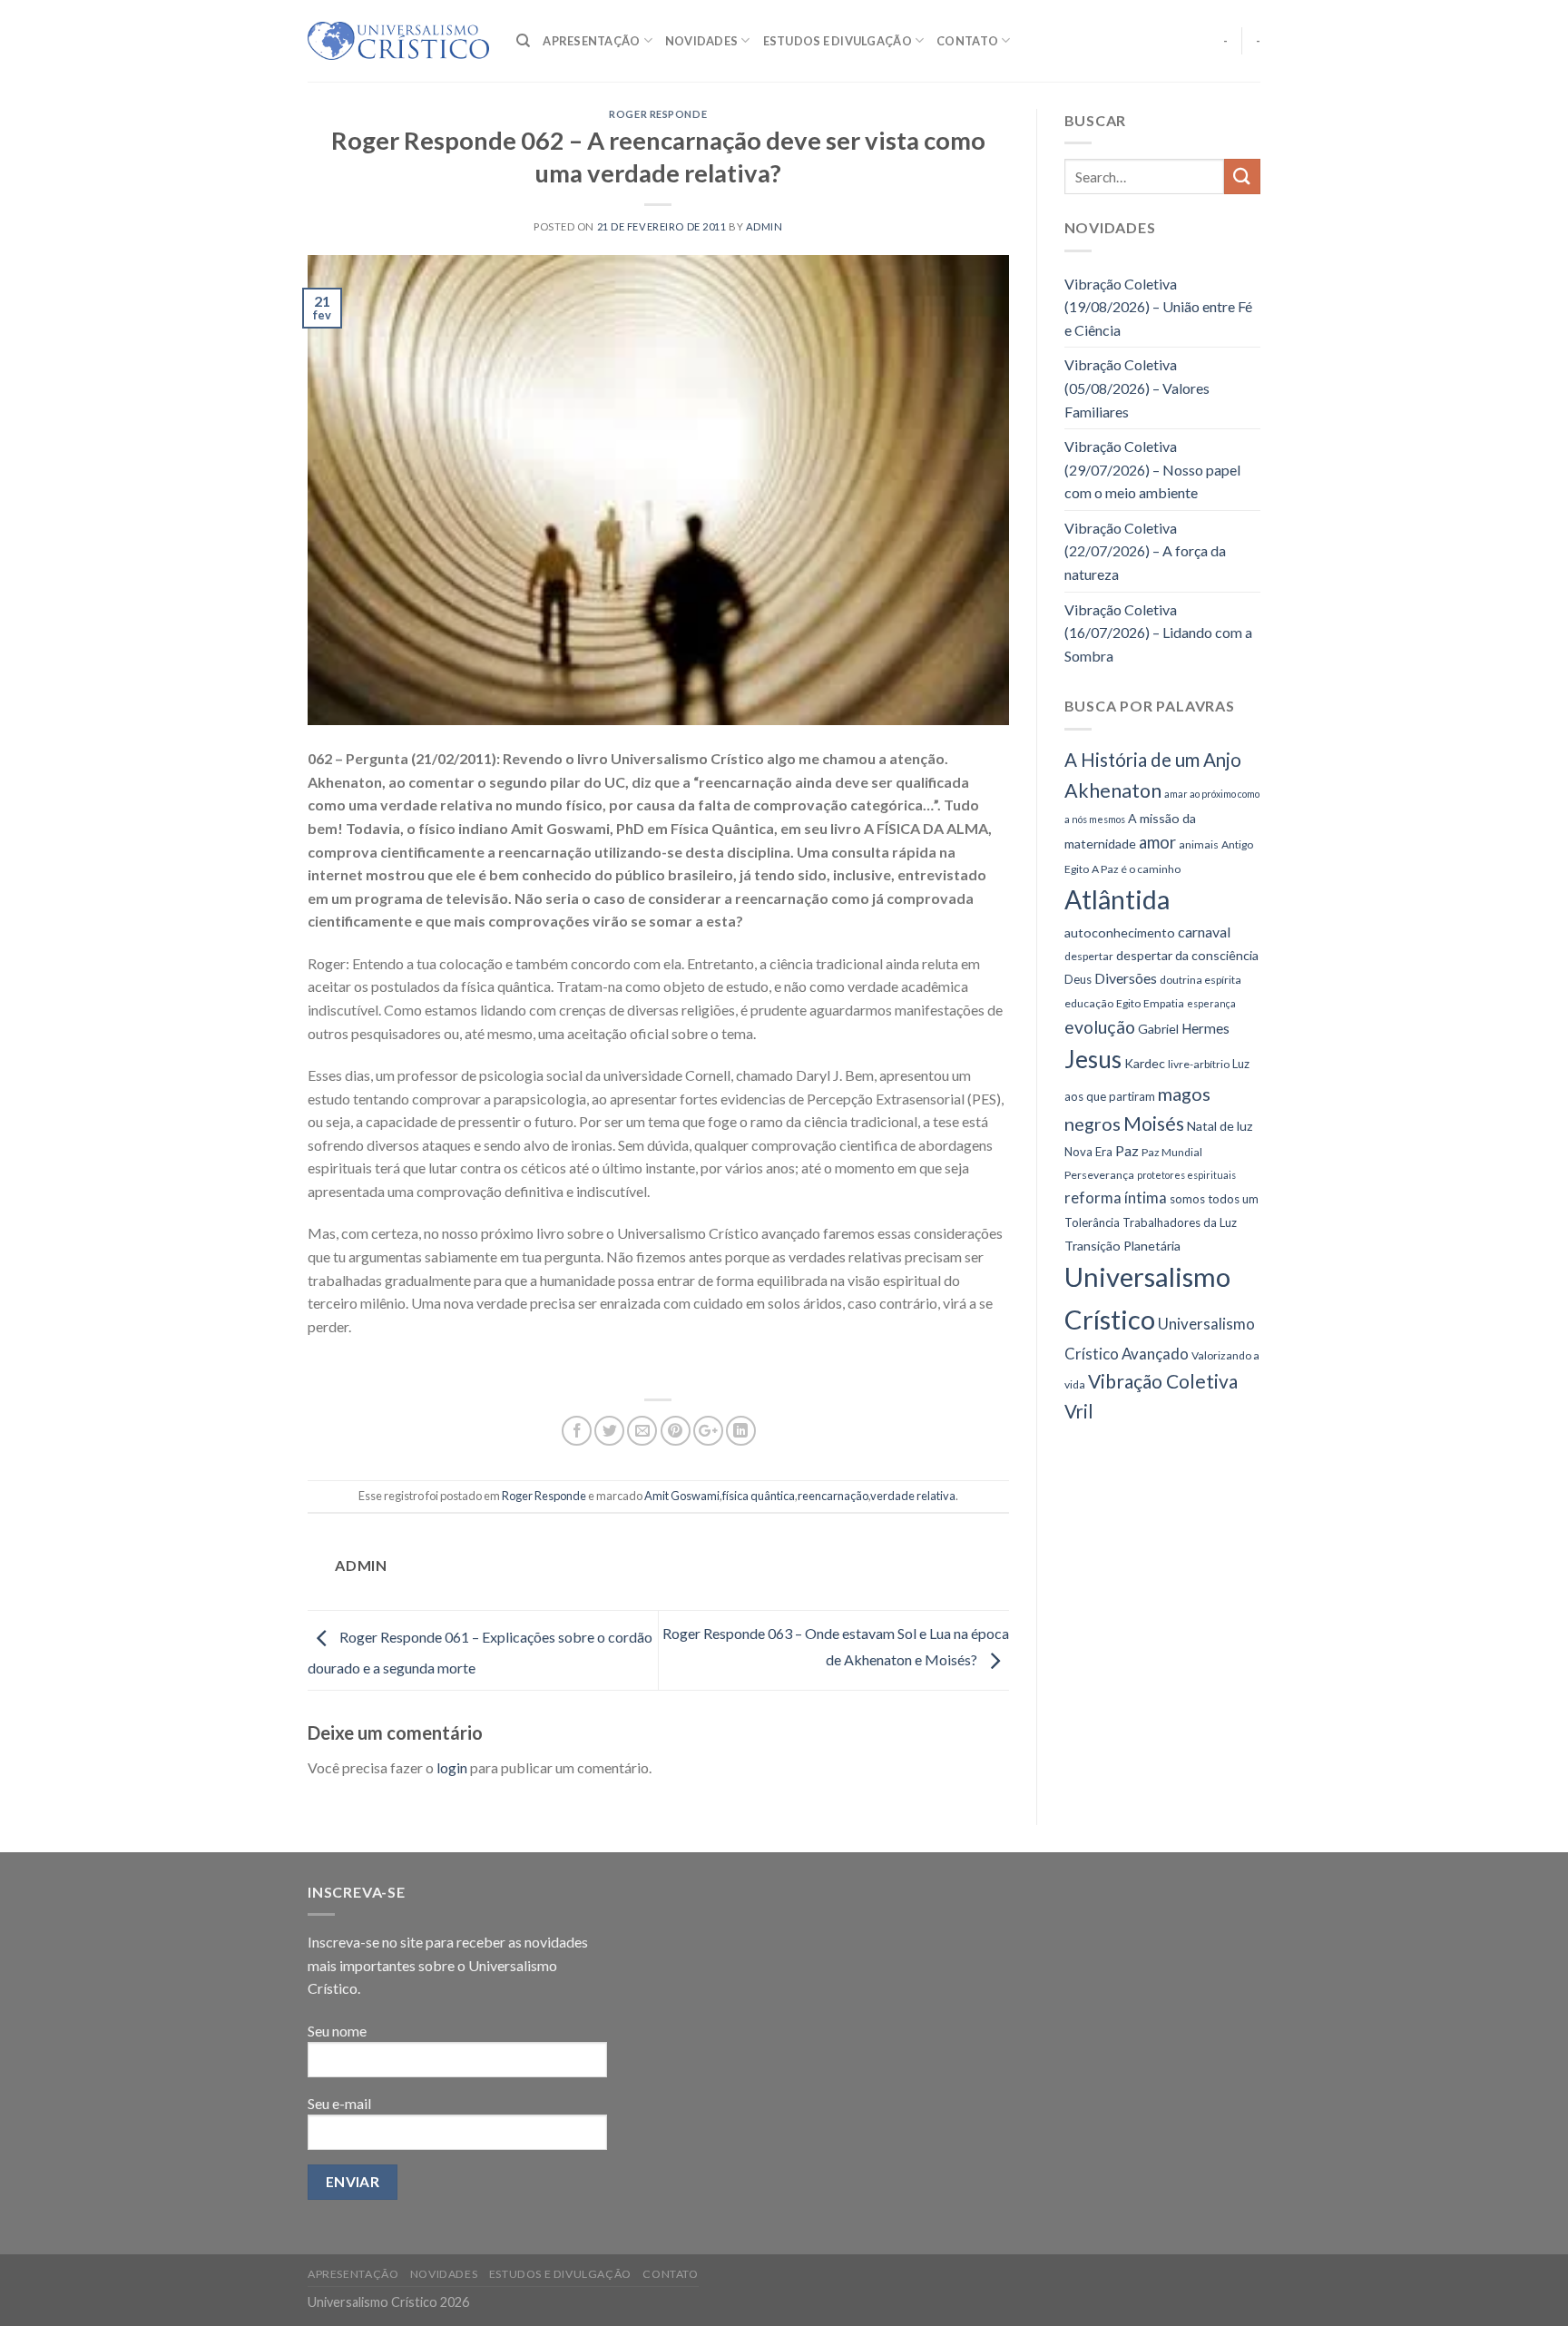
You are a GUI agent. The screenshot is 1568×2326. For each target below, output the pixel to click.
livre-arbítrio (1199, 1064)
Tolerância (1092, 1222)
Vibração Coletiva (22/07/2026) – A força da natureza (1145, 551)
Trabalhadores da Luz (1180, 1222)
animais (1199, 844)
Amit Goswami (682, 1496)
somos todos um (1214, 1199)
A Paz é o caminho (1136, 869)
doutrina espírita (1200, 980)
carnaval (1204, 932)
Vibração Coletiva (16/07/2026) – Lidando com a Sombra (1158, 633)
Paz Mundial (1172, 1152)
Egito (1128, 1003)
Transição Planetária (1122, 1246)
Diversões (1126, 978)
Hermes (1205, 1028)
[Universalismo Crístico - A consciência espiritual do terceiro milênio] (398, 41)
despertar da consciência (1187, 955)
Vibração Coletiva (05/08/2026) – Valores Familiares (1137, 388)
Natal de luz (1220, 1126)
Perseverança (1099, 1175)
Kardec (1145, 1063)
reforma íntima (1116, 1197)
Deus (1078, 979)
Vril (1079, 1411)
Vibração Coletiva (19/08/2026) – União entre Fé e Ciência (1158, 307)
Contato (967, 41)
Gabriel (1158, 1029)
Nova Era (1088, 1152)
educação (1089, 1003)
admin (764, 226)
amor (1157, 842)
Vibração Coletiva (1163, 1381)
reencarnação (833, 1496)
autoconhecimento (1120, 932)
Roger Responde (658, 114)
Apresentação (591, 41)
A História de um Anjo (1153, 760)
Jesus (1093, 1059)
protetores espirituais (1186, 1175)
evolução (1100, 1027)
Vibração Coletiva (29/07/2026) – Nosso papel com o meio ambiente (1152, 469)
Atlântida (1117, 899)
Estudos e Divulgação (838, 41)
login (452, 1767)
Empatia (1164, 1003)
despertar (1089, 956)
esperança (1211, 1003)
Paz (1127, 1150)
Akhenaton (1113, 790)
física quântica (759, 1496)
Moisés (1154, 1123)
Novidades (701, 41)
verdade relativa (913, 1496)
